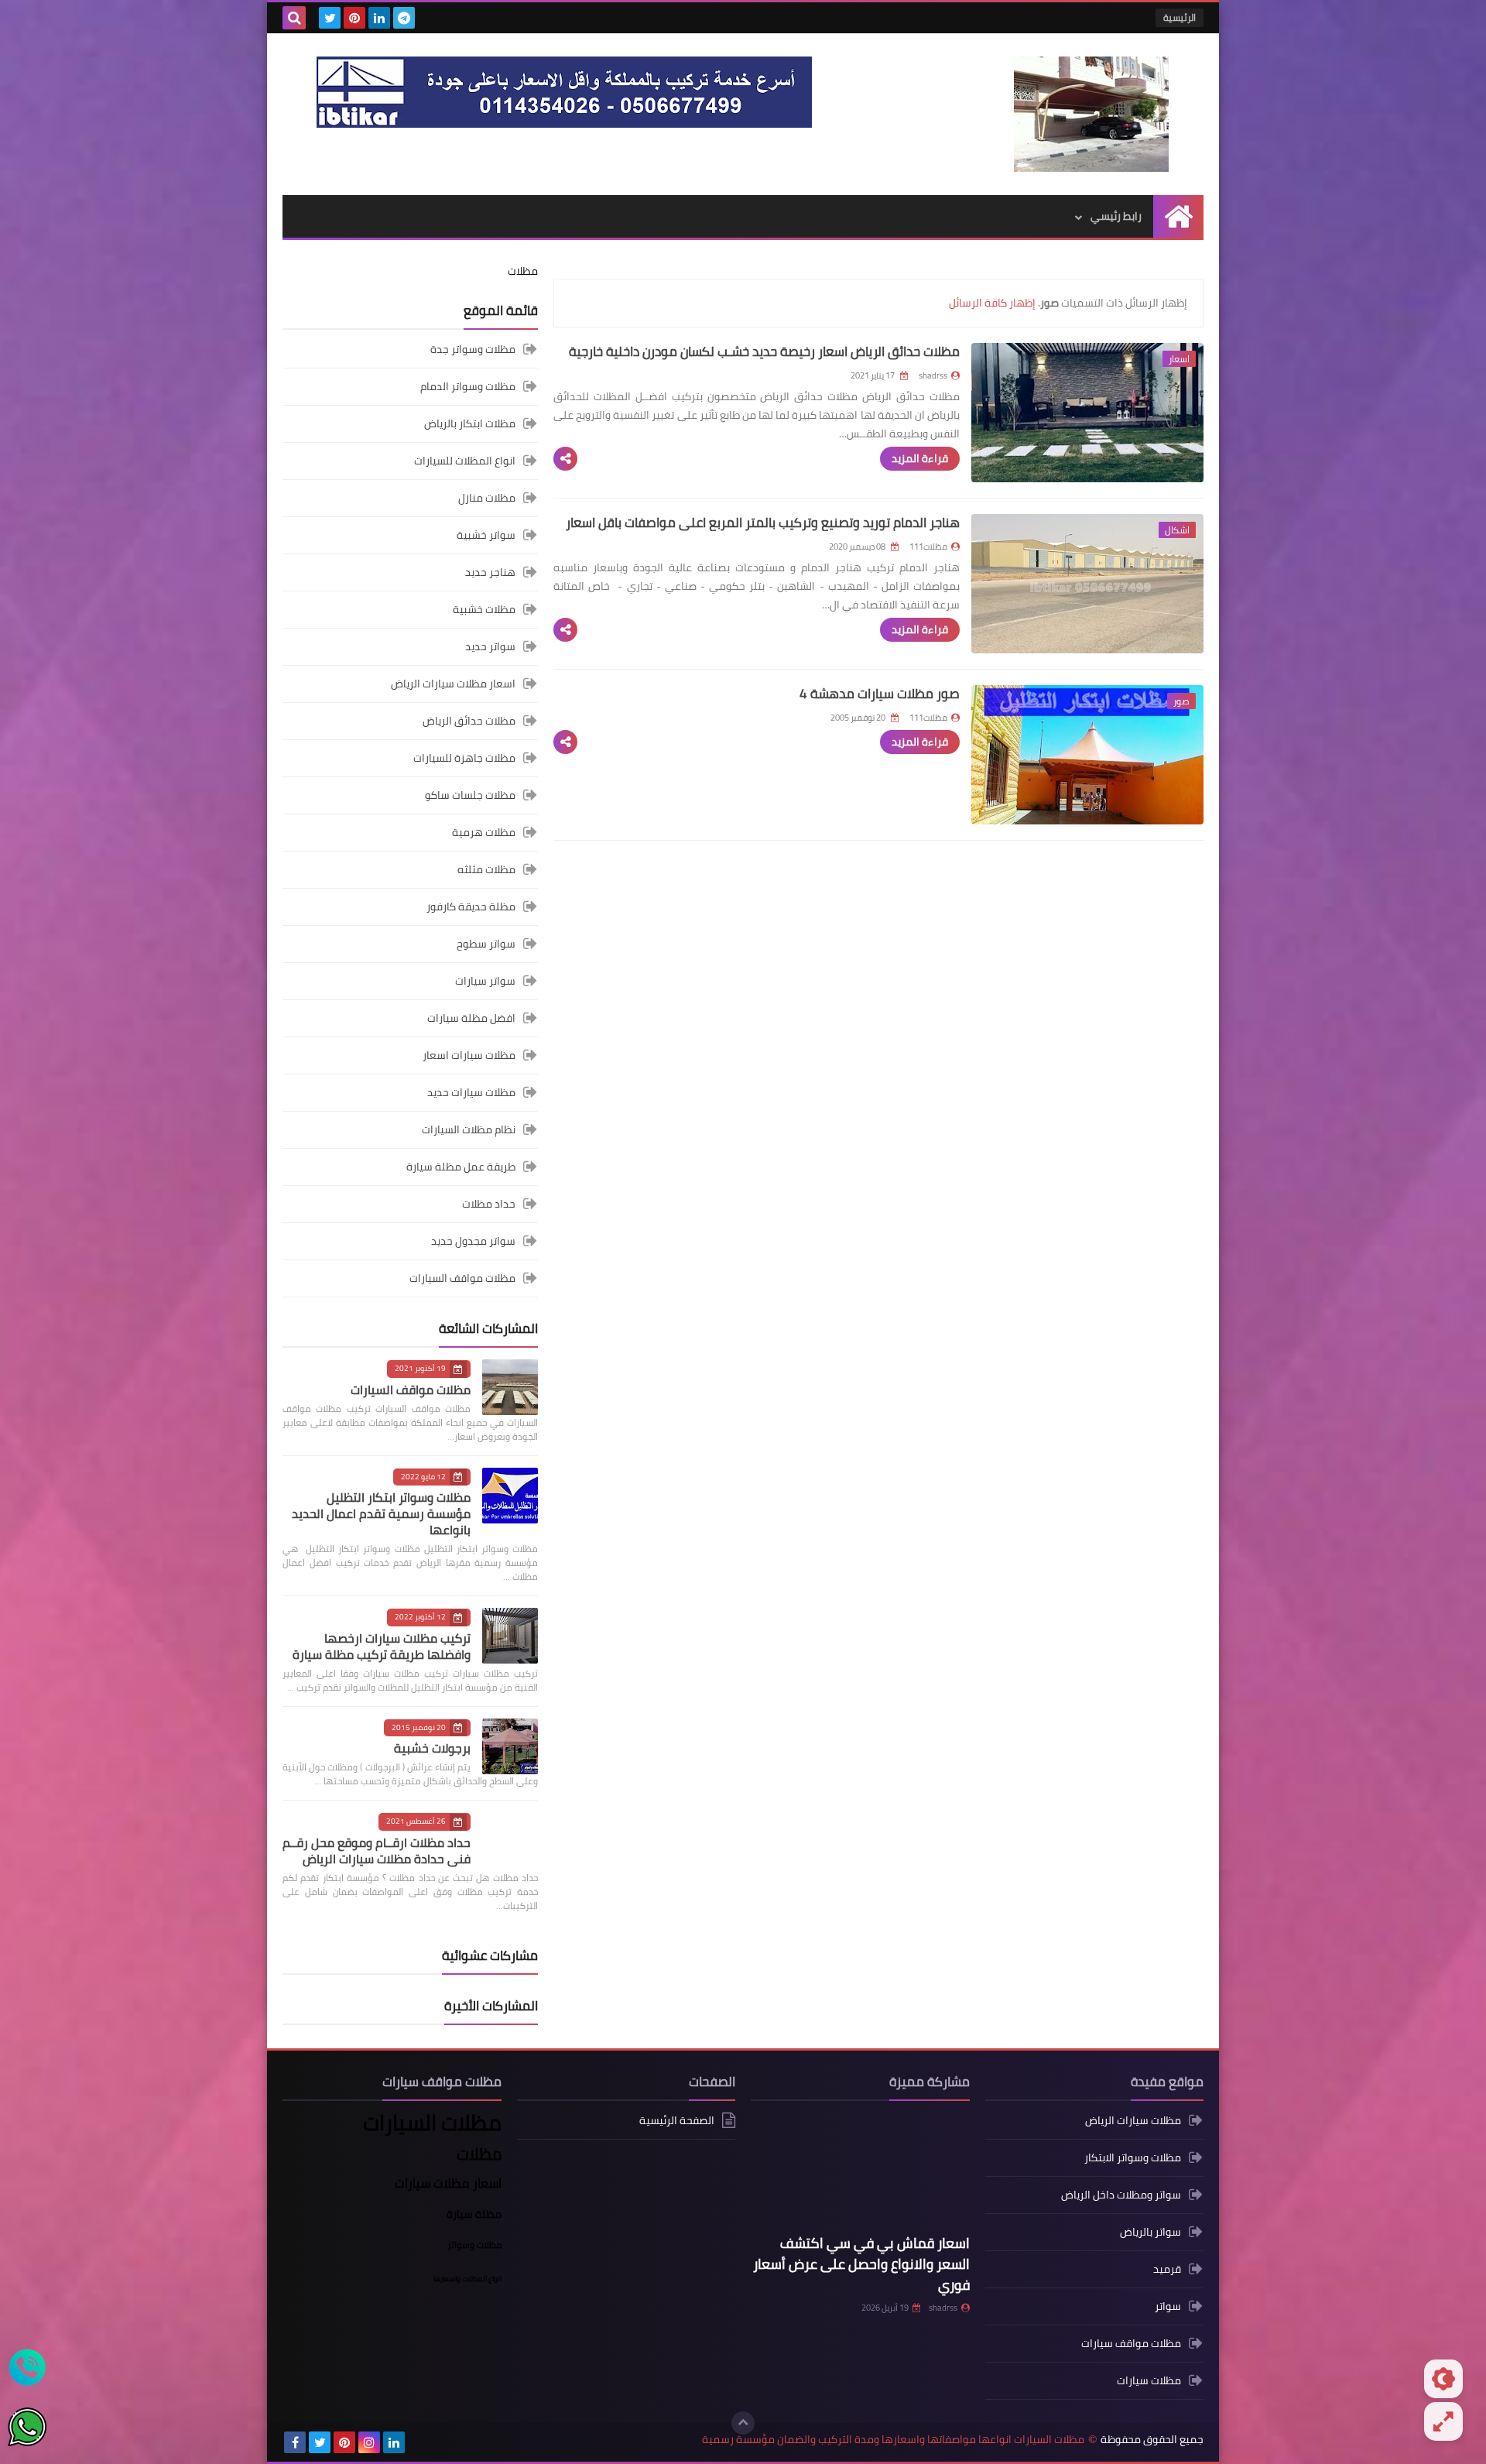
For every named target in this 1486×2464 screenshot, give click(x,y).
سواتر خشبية (486, 535)
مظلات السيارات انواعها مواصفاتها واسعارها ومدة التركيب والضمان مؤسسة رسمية (893, 2440)
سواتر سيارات (485, 981)
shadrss (943, 2308)
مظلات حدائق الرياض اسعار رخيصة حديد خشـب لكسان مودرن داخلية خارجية (764, 351)
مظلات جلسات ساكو (470, 795)
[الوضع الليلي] (1443, 2379)
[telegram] (404, 18)
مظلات (523, 271)
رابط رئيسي (1116, 216)
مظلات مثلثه (486, 869)
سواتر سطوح (486, 944)
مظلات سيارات (1149, 2380)
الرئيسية (1180, 17)
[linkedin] (379, 18)
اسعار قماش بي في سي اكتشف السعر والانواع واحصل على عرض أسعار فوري (861, 2264)
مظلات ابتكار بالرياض (470, 423)
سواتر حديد (490, 646)
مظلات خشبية (484, 609)
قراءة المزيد (920, 458)
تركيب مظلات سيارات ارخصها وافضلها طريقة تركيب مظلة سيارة (382, 1646)
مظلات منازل (487, 498)
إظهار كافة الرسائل (992, 303)
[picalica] (419, 2442)
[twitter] (330, 18)
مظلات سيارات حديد (471, 1092)
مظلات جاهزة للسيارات (464, 758)
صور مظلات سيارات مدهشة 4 (880, 694)
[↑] (743, 2423)
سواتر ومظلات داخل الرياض (1121, 2195)
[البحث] (294, 18)
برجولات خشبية (432, 1748)
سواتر (1168, 2306)
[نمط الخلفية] (1443, 2421)
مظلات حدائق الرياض (469, 721)
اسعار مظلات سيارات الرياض (453, 684)
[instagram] (369, 2442)
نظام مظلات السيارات (469, 1129)
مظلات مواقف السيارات (462, 1278)
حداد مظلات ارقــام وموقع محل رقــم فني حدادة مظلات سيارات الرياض (377, 1851)
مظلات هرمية (484, 832)
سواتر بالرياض (1150, 2232)
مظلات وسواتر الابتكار (1133, 2157)
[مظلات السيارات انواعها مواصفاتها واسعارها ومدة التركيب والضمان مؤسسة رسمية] (1091, 114)
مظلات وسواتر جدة (473, 350)
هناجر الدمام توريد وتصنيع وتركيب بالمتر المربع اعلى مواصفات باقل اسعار (763, 523)
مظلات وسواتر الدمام (468, 386)
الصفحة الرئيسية (677, 2121)
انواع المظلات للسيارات (465, 461)
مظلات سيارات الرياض (1133, 2121)
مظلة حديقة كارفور (471, 906)
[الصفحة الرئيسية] (1178, 216)
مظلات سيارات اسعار (469, 1055)
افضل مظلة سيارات (471, 1018)
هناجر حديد (490, 572)
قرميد (1167, 2269)
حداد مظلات (489, 1204)
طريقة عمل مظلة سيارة (461, 1167)
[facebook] (295, 2442)
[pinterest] (354, 18)
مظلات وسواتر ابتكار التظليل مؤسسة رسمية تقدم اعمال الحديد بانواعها (381, 1513)
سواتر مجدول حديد (473, 1241)
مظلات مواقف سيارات (1131, 2343)
